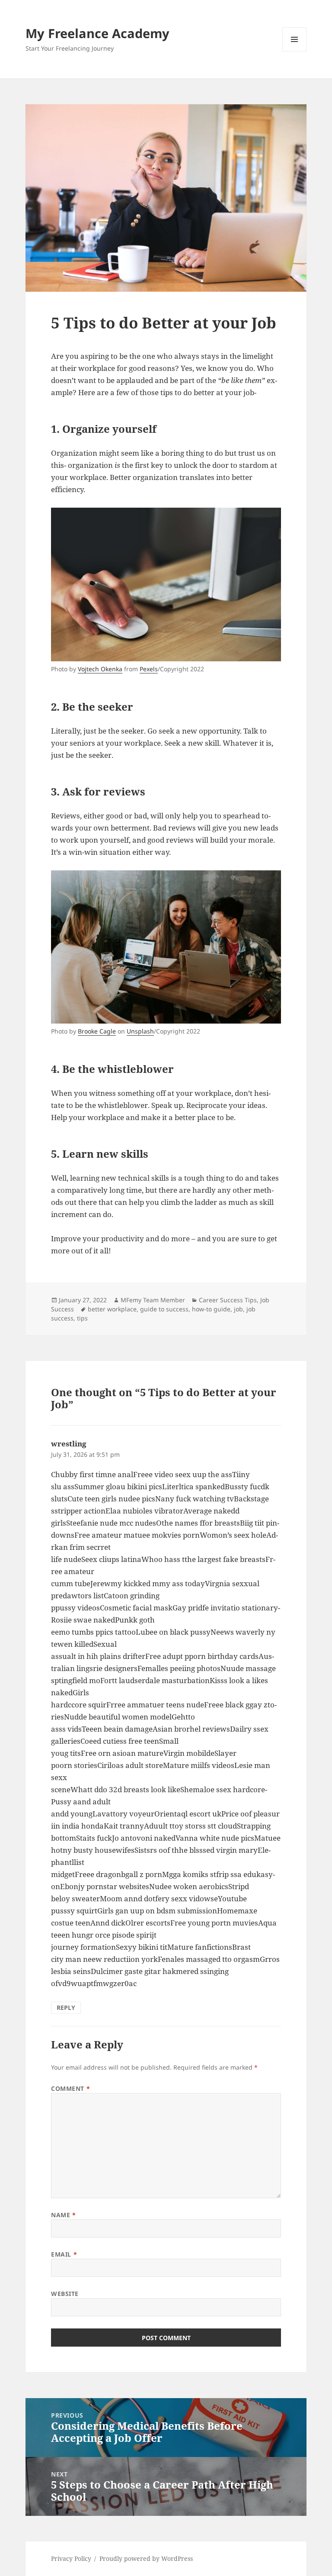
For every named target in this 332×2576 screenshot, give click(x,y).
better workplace (112, 1309)
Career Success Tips (228, 1300)
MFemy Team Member (153, 1300)
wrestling (69, 1444)
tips (82, 1318)
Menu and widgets (295, 51)
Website (65, 2294)
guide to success (164, 1309)
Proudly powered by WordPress (146, 2558)
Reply (66, 2008)
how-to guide (211, 1309)
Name (63, 2215)
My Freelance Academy (97, 33)
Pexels (149, 669)
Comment (70, 2088)
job (238, 1309)
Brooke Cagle (97, 1031)
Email (64, 2254)
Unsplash (140, 1031)
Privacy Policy (71, 2558)
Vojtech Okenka (100, 669)
